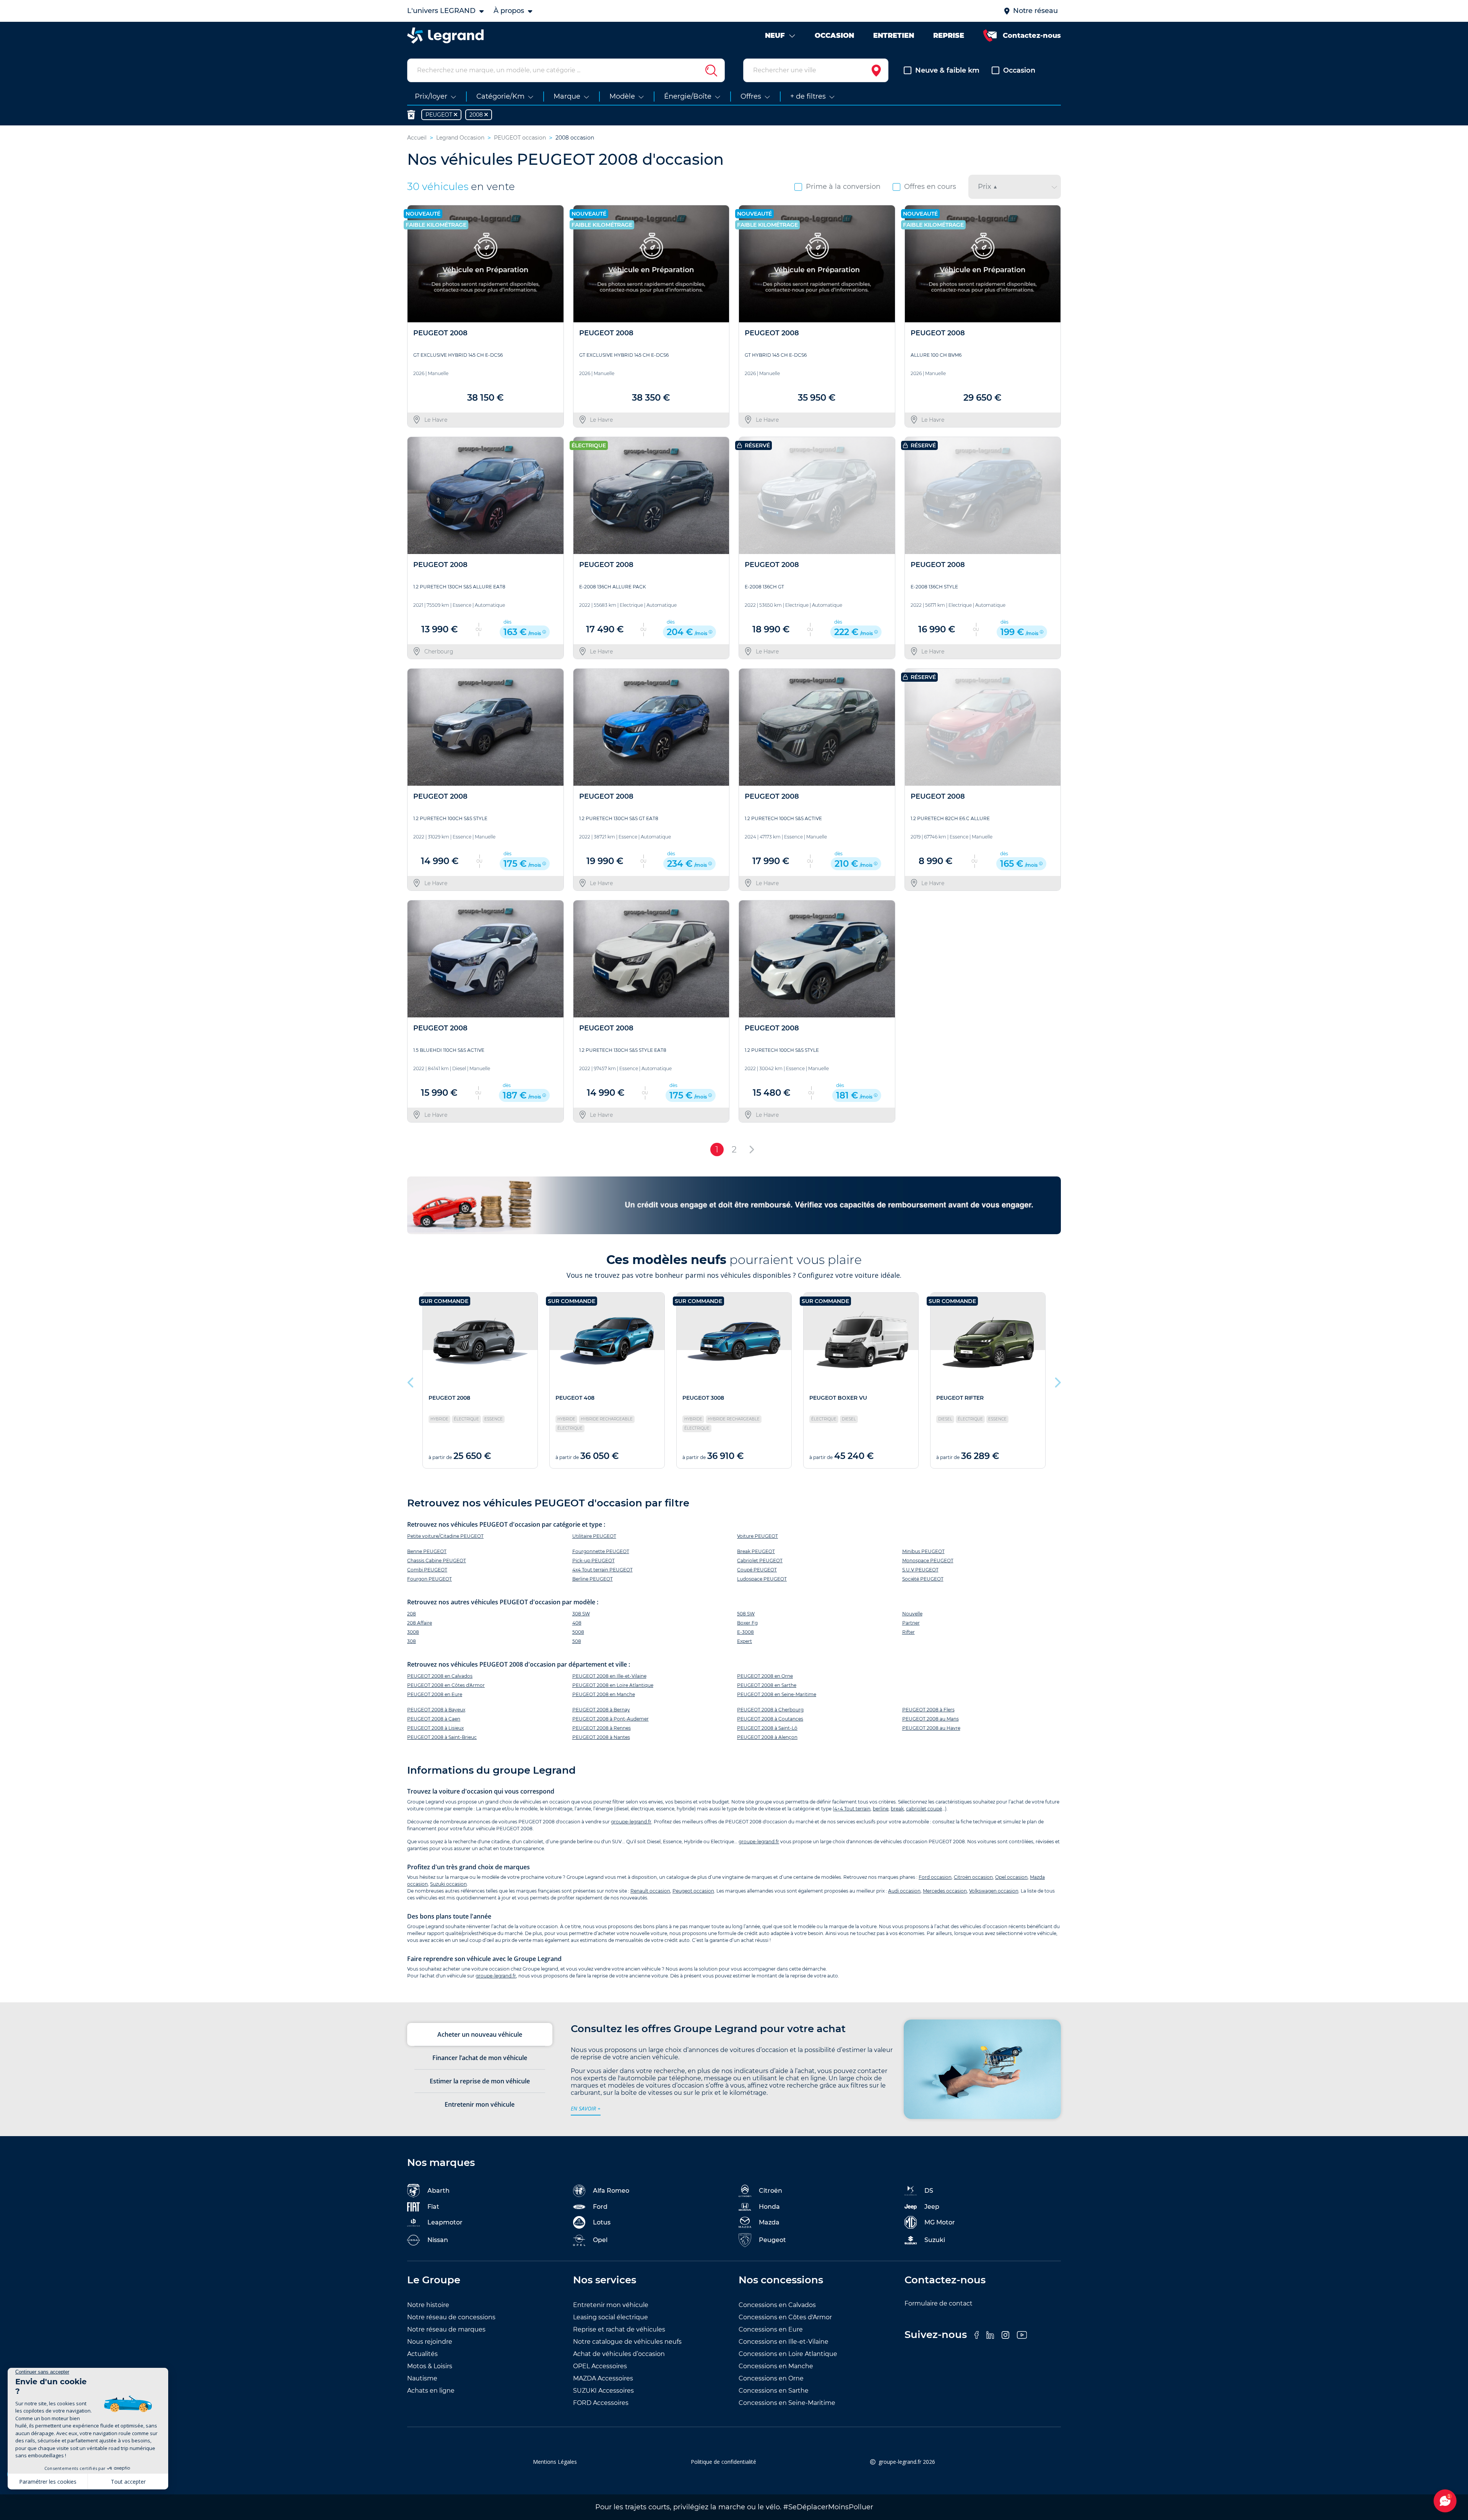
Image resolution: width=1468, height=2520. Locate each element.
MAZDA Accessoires (603, 2378)
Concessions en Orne (771, 2378)
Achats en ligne (431, 2391)
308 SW (581, 1614)
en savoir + (586, 2108)
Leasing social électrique (611, 2317)
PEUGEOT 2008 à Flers (928, 1710)
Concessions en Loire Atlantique (788, 2354)
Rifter (909, 1632)
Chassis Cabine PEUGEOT (437, 1561)
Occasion (1019, 70)
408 (577, 1623)
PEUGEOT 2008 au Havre (931, 1728)
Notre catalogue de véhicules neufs (627, 2342)
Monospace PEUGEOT (928, 1561)
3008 (413, 1632)
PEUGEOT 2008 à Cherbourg (770, 1710)
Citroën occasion (973, 1877)
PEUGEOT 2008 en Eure (435, 1694)
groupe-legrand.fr (631, 1822)
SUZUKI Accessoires (603, 2391)
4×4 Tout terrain (852, 1809)
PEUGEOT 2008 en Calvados (440, 1676)
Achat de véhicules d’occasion (619, 2354)
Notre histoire (428, 2305)
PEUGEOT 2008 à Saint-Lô (767, 1728)
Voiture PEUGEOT (758, 1536)
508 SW (746, 1614)
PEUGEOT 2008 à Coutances (770, 1719)
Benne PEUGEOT (427, 1551)
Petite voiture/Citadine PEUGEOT (445, 1536)
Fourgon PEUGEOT (430, 1579)
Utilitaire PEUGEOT (594, 1536)
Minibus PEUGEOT (923, 1551)
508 (577, 1641)
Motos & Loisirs (430, 2366)
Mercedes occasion (945, 1891)
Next (1057, 1381)
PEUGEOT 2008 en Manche (604, 1694)
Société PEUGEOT (923, 1579)
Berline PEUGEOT (593, 1579)
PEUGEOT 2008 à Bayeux (436, 1710)
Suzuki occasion (448, 1884)
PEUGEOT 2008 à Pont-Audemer (611, 1719)
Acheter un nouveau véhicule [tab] (480, 2034)
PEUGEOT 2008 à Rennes (602, 1728)
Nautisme (422, 2378)
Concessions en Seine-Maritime (787, 2403)
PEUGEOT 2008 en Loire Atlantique (613, 1685)
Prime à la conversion (843, 187)
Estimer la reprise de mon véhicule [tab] (480, 2081)
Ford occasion (935, 1877)
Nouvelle (912, 1614)
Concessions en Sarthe (774, 2391)
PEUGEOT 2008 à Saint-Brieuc (442, 1737)
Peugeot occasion (693, 1891)
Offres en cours (930, 187)
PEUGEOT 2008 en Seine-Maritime (777, 1694)
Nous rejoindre (430, 2342)
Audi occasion (904, 1891)
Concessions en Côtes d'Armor (785, 2317)
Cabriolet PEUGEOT (760, 1561)
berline (881, 1809)
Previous (411, 1381)
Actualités (422, 2354)
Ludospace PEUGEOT (762, 1579)
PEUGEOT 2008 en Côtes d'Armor (446, 1685)
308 (412, 1641)
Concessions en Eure (771, 2329)
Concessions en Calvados (777, 2305)
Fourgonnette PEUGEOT (601, 1551)
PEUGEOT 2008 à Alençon (767, 1737)
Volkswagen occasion (994, 1891)
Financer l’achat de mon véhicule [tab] (480, 2058)
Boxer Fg (747, 1623)
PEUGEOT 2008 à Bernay (601, 1710)
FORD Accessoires (601, 2403)
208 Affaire (420, 1623)
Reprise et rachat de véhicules (619, 2329)
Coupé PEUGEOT (757, 1570)
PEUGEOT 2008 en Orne (765, 1676)
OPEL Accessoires (600, 2366)
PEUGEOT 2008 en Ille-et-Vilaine (609, 1676)
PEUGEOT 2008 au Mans (930, 1719)
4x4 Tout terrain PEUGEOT (602, 1570)
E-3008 (745, 1632)
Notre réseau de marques (446, 2329)
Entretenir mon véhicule (611, 2305)
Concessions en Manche (776, 2366)
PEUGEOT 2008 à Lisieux (435, 1728)
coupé (935, 1809)
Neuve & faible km (947, 70)
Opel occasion (1011, 1877)
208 (412, 1614)
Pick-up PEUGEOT (594, 1561)
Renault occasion (650, 1891)
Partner (911, 1623)
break (897, 1809)
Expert (745, 1641)
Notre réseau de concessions (451, 2317)
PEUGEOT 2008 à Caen (434, 1719)
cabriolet (916, 1809)
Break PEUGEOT (756, 1551)
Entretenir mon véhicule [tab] (480, 2104)
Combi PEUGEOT (427, 1570)
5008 (578, 1632)
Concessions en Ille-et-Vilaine (784, 2342)
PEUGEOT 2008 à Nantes (601, 1737)
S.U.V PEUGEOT (920, 1570)
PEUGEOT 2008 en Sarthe (767, 1685)
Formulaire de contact (939, 2303)
